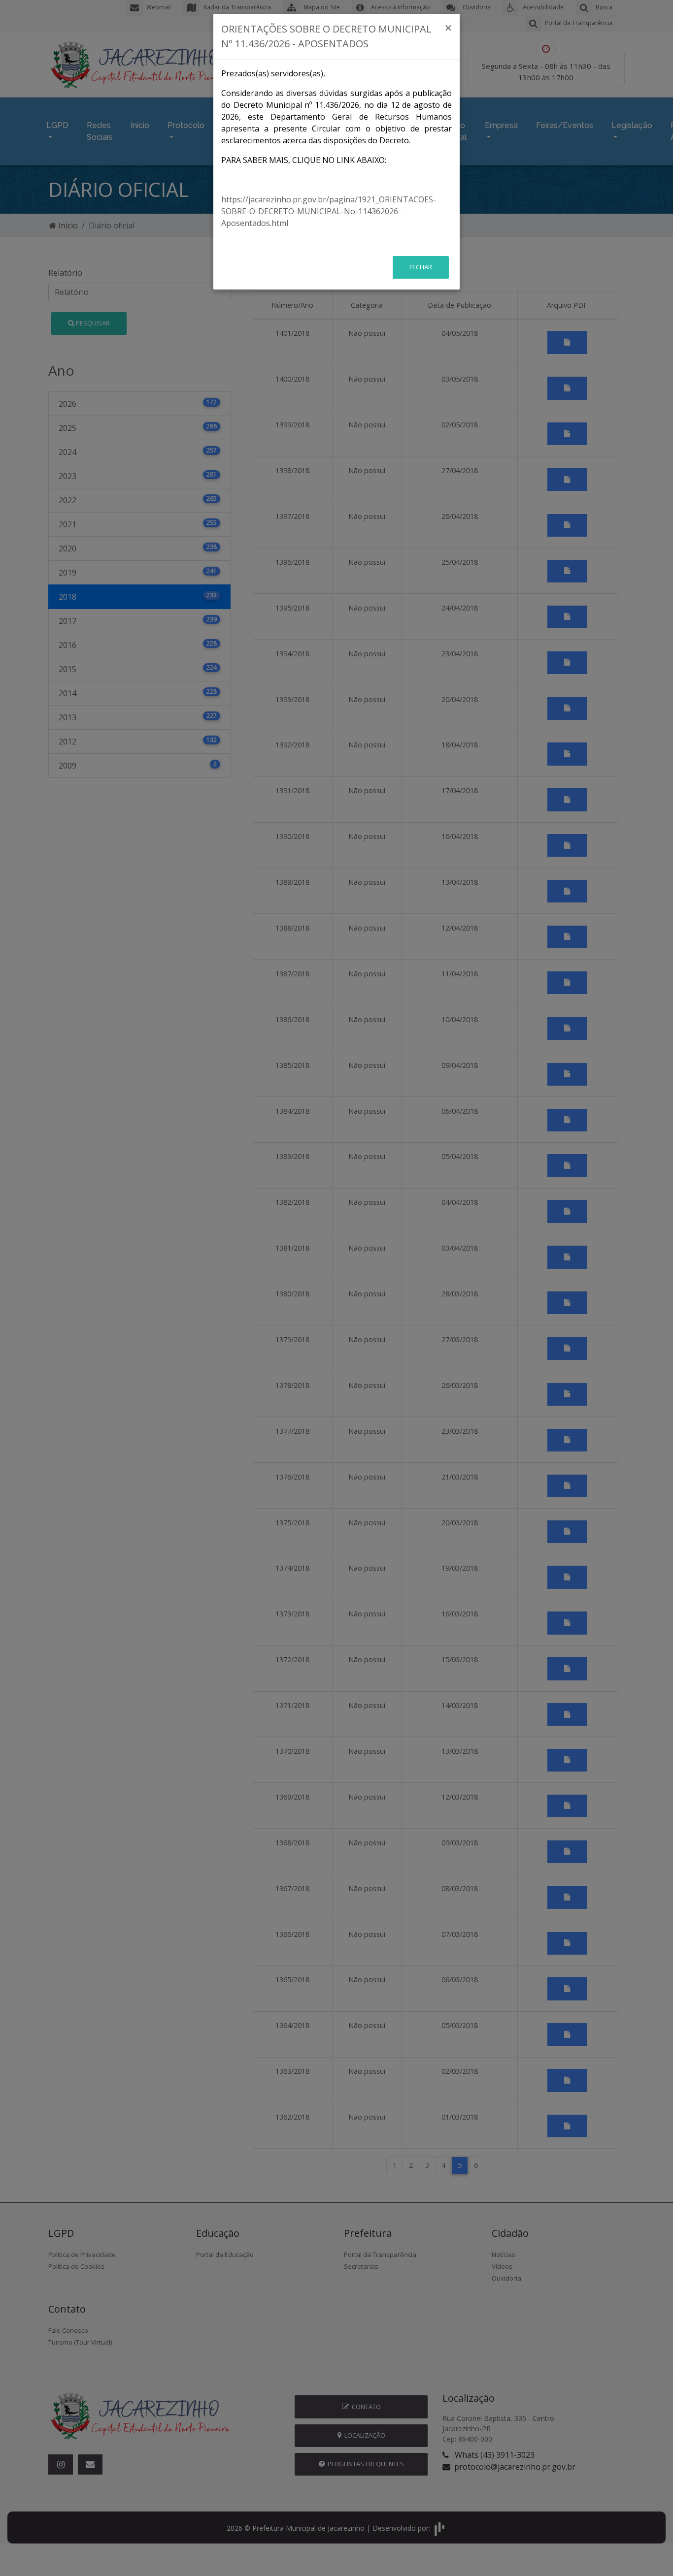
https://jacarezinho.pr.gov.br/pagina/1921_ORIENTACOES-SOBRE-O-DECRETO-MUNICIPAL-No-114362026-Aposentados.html (329, 211)
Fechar (421, 267)
